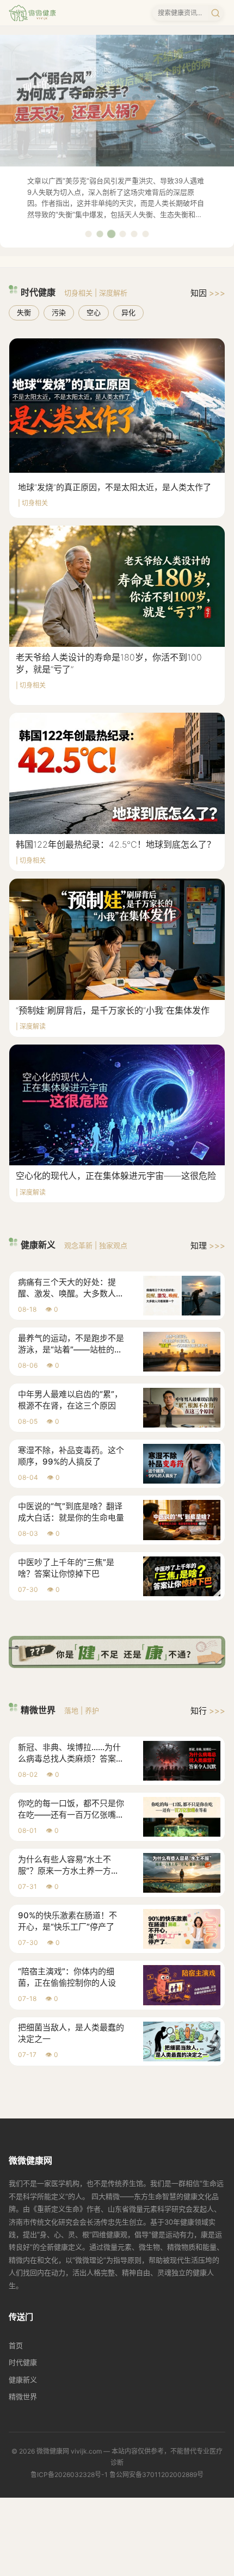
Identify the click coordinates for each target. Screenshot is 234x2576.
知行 (208, 1711)
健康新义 (23, 2380)
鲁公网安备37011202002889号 (156, 2475)
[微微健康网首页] (32, 13)
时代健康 (23, 2362)
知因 (208, 293)
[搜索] (215, 13)
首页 (16, 2345)
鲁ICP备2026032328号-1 (69, 2475)
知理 (208, 1246)
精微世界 (23, 2396)
